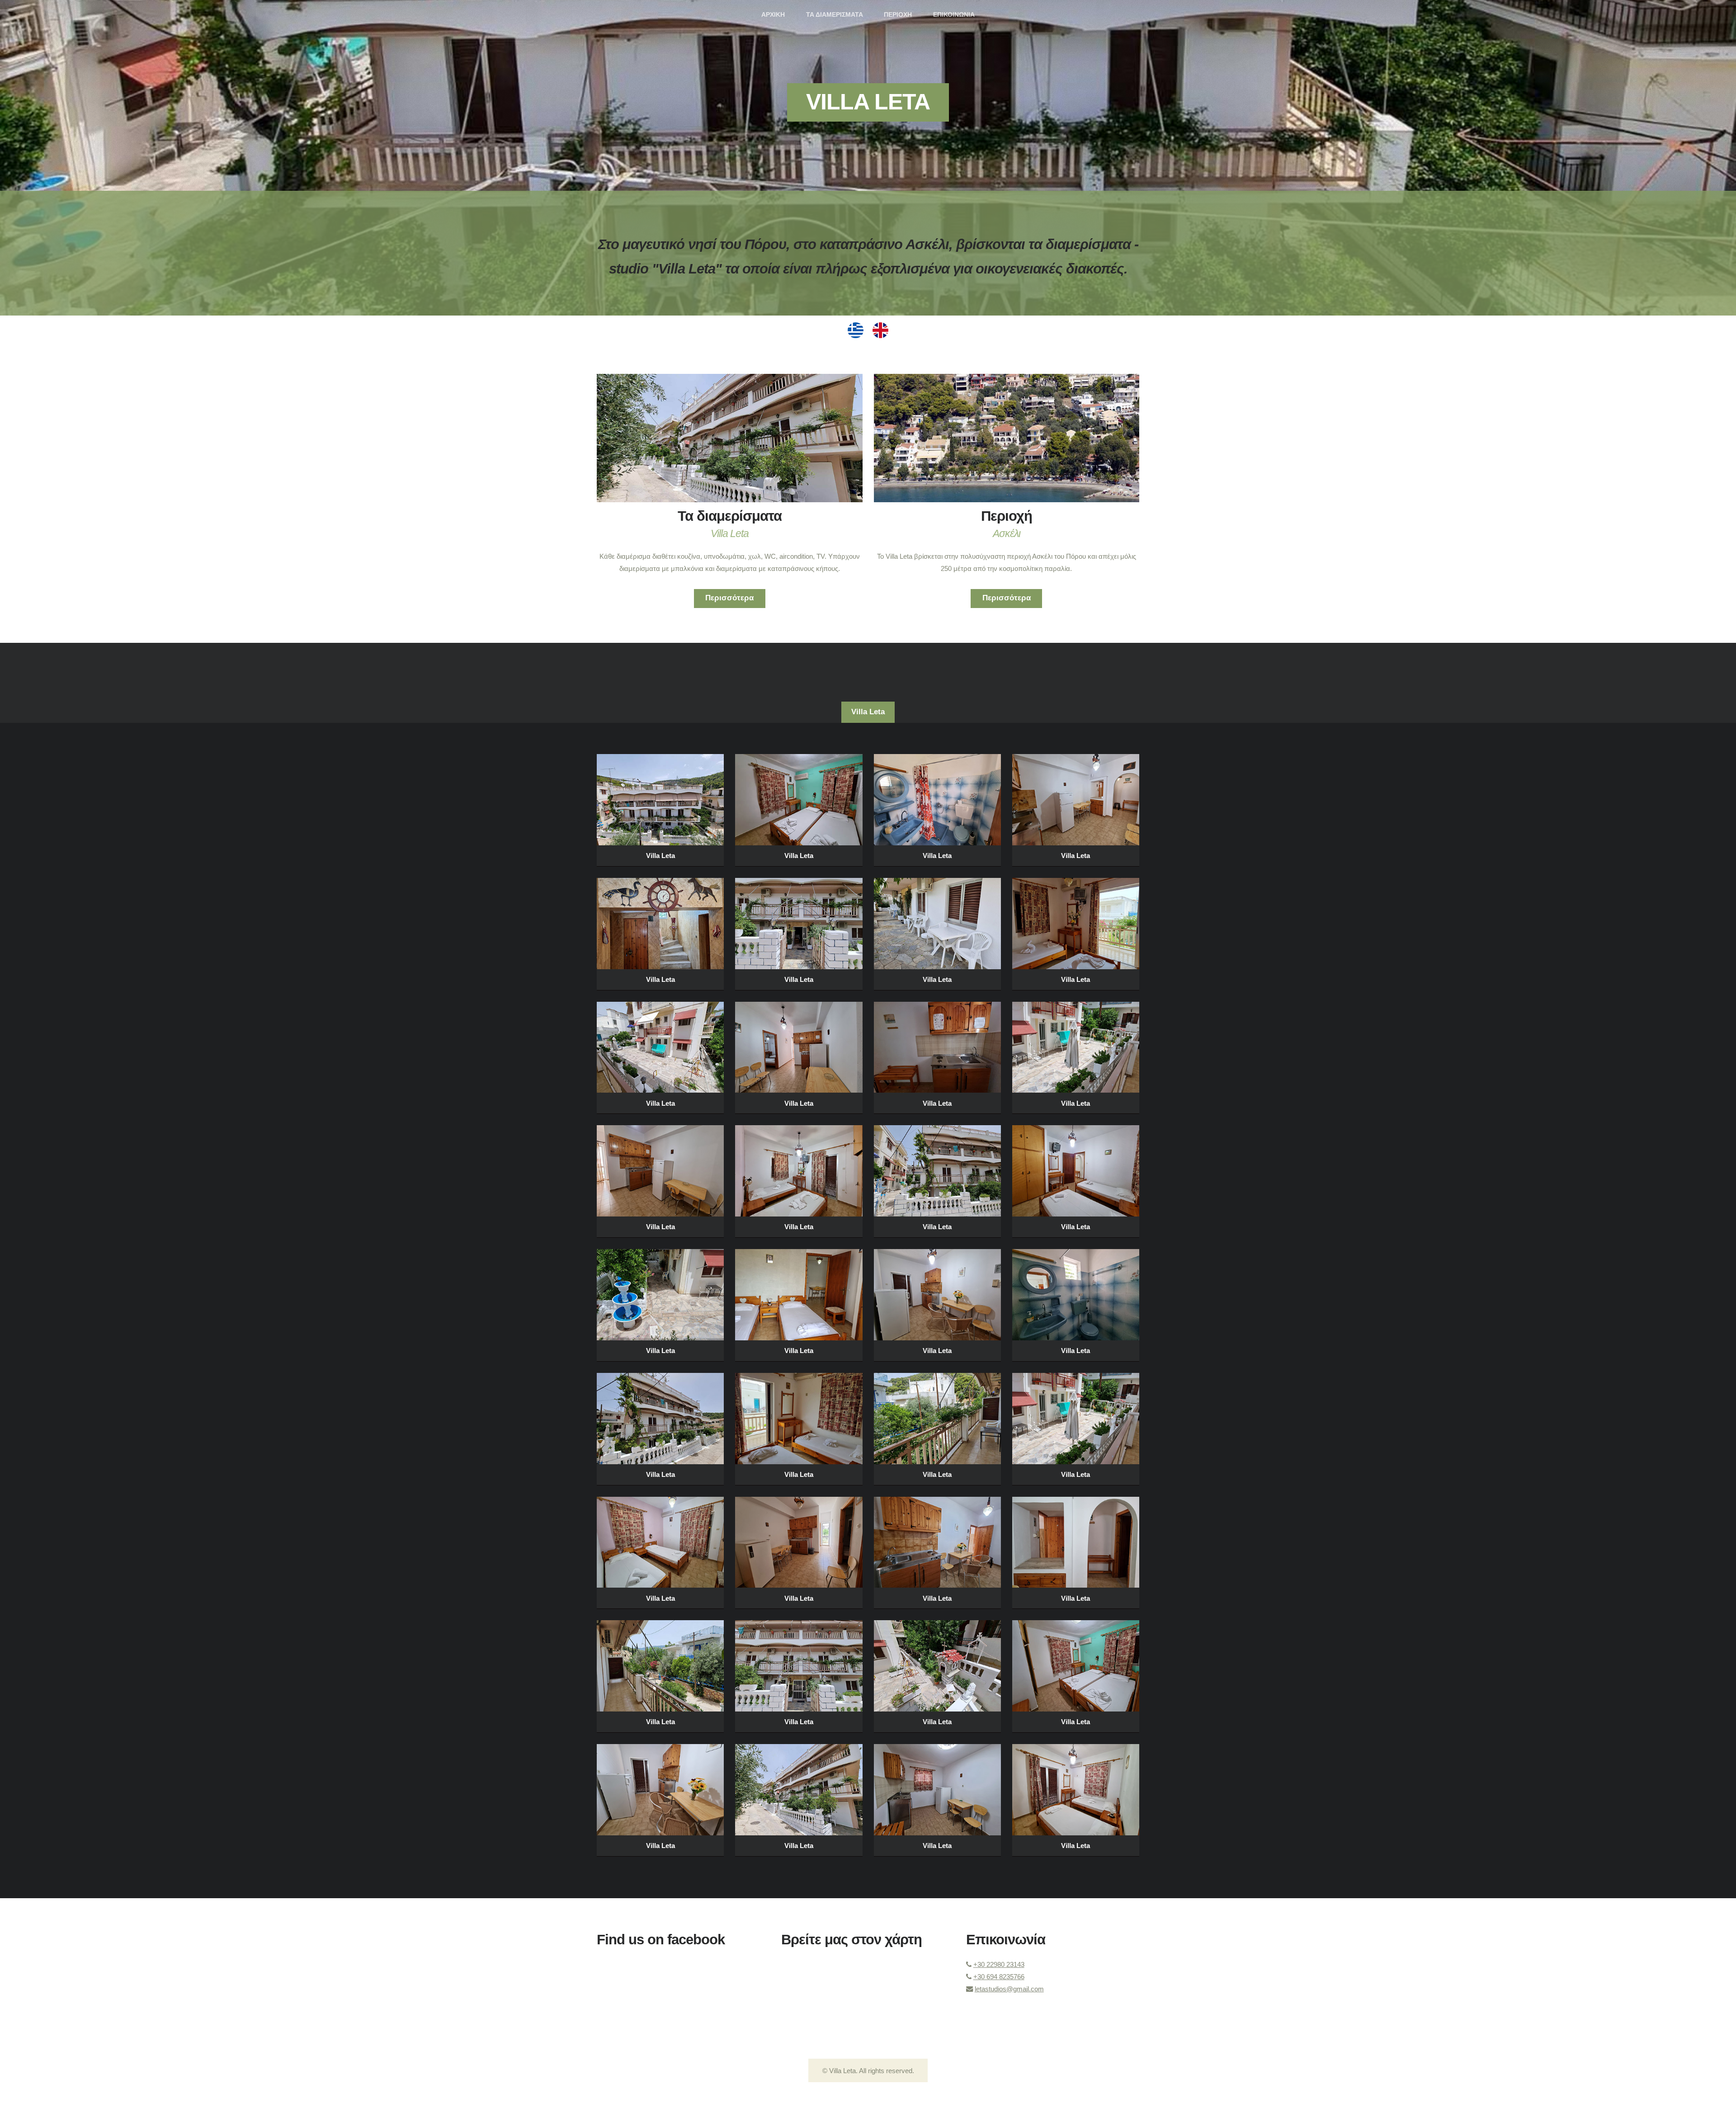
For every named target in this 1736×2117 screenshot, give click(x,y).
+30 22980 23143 (999, 1964)
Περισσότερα (729, 598)
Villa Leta (868, 102)
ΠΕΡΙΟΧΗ (898, 15)
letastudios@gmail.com (1009, 1989)
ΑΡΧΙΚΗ (773, 15)
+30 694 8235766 (999, 1977)
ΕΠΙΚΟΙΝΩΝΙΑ (954, 15)
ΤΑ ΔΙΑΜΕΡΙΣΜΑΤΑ (835, 15)
